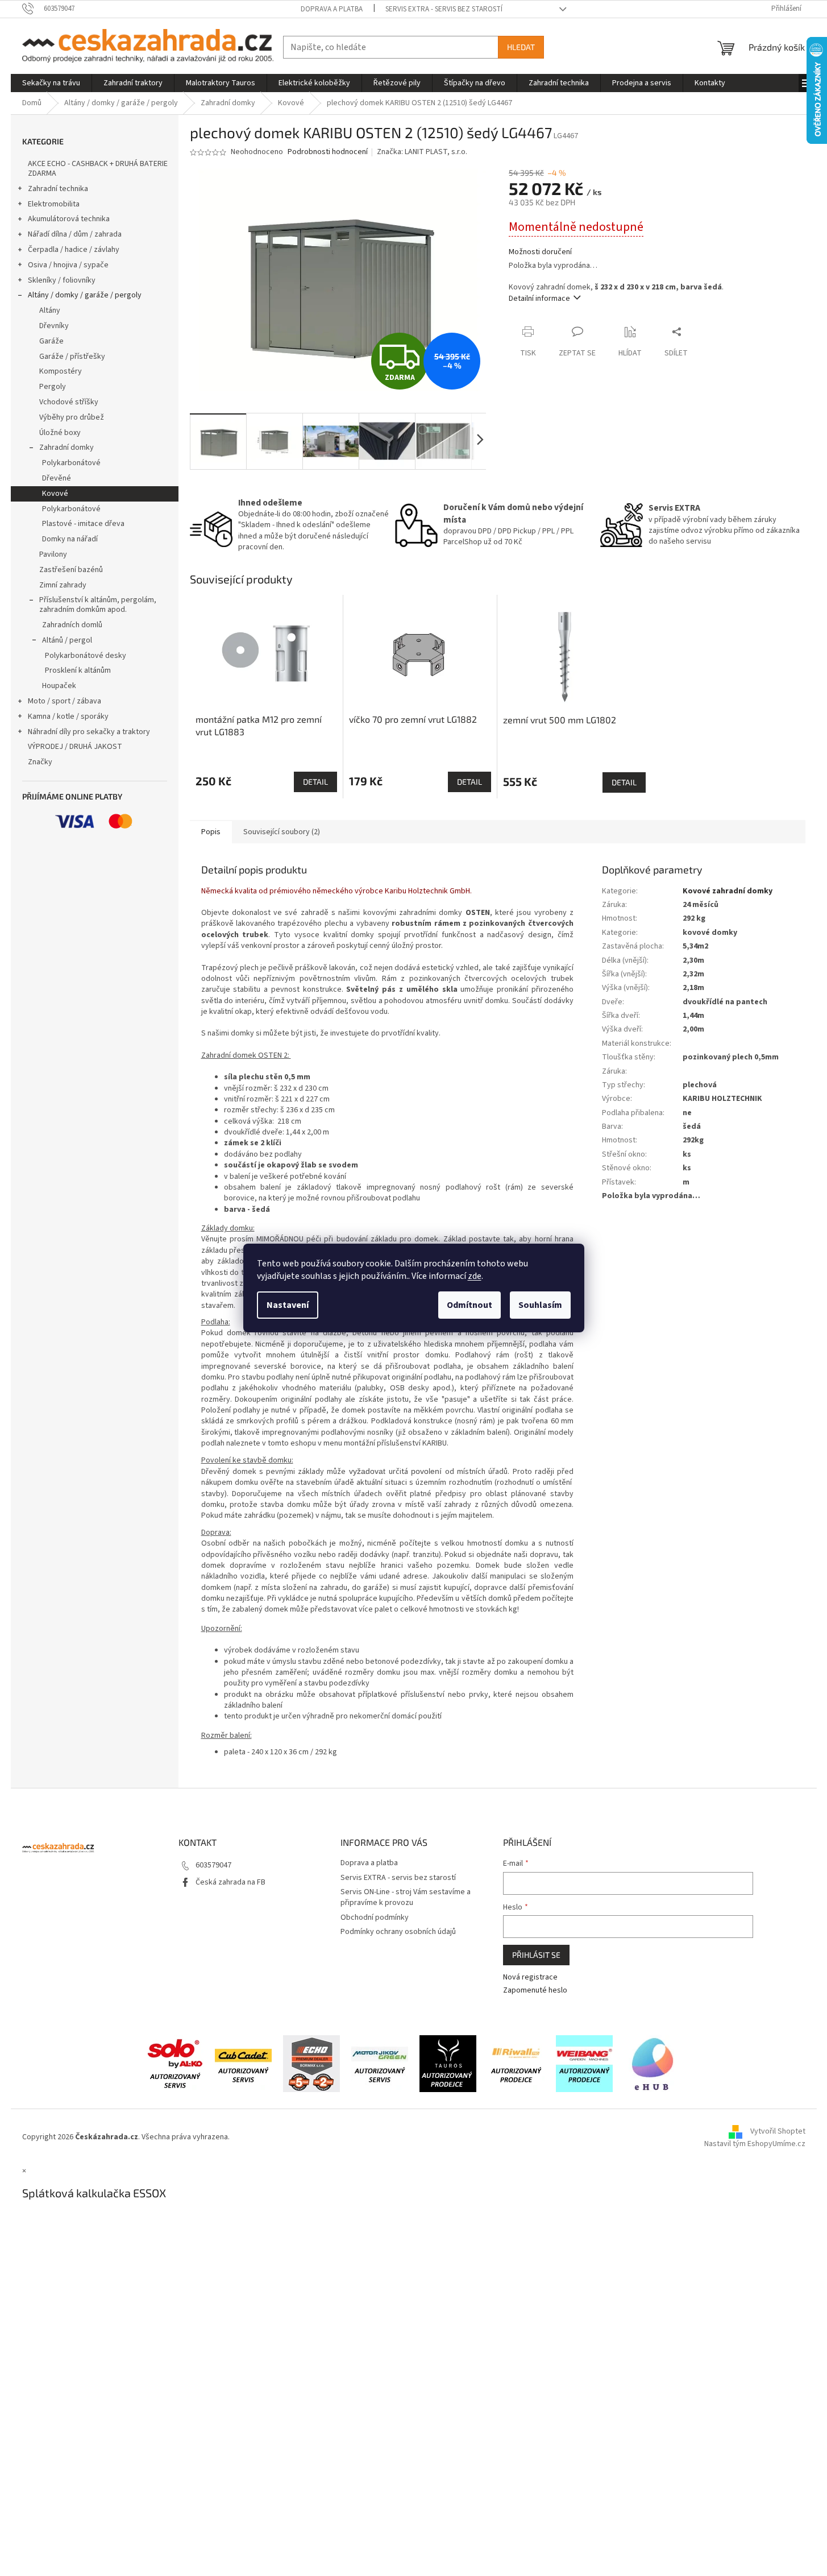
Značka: (422, 152)
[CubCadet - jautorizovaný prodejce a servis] (243, 2063)
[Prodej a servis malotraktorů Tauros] (448, 2063)
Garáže (51, 341)
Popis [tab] (211, 832)
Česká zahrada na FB (230, 1882)
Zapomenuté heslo (535, 1991)
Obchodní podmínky (375, 1917)
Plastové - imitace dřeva (83, 524)
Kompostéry (61, 371)
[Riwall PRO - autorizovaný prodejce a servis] (516, 2063)
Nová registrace (530, 1977)
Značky (40, 762)
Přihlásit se (536, 1955)
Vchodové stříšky (69, 402)
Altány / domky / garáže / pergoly (85, 295)
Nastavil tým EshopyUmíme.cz (755, 2144)
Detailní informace (539, 299)
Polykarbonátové (71, 463)
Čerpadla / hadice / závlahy (74, 250)
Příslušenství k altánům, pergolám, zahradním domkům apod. (98, 605)
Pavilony (53, 554)
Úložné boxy (60, 433)
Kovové (55, 494)
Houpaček (59, 686)
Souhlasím (540, 1305)
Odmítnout (469, 1305)
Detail (315, 782)
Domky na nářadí (70, 539)
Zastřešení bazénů (71, 570)
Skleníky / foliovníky (62, 280)
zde (475, 1276)
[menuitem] (51, 83)
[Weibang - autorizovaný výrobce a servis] (584, 2063)
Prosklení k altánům (78, 670)
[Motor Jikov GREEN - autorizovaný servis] (380, 2063)
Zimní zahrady (63, 585)
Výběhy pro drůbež (72, 417)
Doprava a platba (332, 9)
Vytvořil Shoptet (778, 2131)
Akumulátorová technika (69, 219)
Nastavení (288, 1305)
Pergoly (53, 387)
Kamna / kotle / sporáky (68, 717)
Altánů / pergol (67, 640)
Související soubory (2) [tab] (282, 832)
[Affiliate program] (653, 2063)
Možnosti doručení (540, 252)
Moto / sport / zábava (65, 701)
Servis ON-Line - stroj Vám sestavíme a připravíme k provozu (406, 1897)
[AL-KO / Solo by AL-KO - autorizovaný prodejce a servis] (175, 2063)
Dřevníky (54, 326)
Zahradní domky (67, 448)
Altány (50, 310)
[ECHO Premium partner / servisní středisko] (311, 2063)
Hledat (521, 47)
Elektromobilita (54, 204)
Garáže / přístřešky (72, 357)
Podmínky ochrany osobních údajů (398, 1932)
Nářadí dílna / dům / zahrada (75, 234)
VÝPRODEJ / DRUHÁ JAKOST (75, 747)
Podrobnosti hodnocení (328, 152)
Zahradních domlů (72, 625)
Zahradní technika (58, 189)
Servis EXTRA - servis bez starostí (444, 9)
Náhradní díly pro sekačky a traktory (89, 732)
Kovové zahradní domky (728, 891)
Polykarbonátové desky (86, 656)
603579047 (213, 1865)
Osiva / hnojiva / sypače (68, 265)
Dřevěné (57, 478)
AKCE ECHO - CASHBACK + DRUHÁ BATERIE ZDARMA (98, 169)
